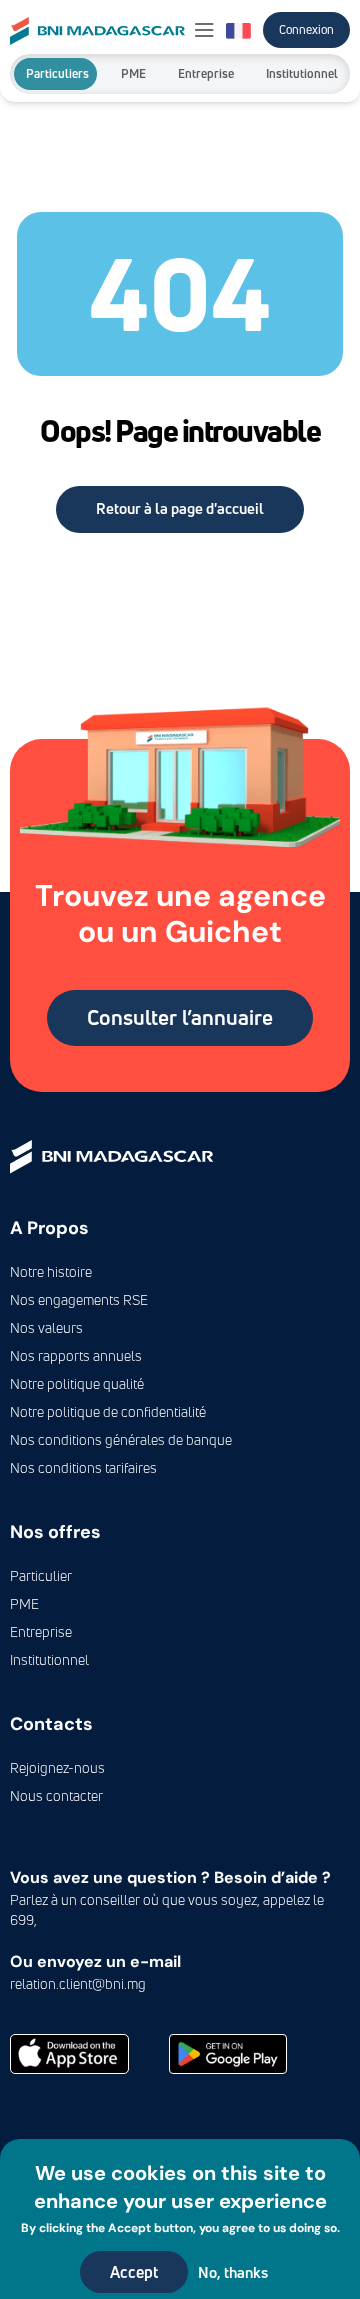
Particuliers (57, 73)
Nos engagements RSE (79, 1299)
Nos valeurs (46, 1327)
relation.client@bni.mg (78, 1983)
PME (133, 73)
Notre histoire (51, 1271)
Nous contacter (56, 1795)
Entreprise (206, 73)
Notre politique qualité (77, 1383)
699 (22, 1919)
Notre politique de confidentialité (108, 1411)
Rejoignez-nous (57, 1767)
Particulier (41, 1575)
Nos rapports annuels (76, 1355)
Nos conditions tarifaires (83, 1467)
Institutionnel (302, 73)
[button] (204, 31)
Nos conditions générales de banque (121, 1439)
